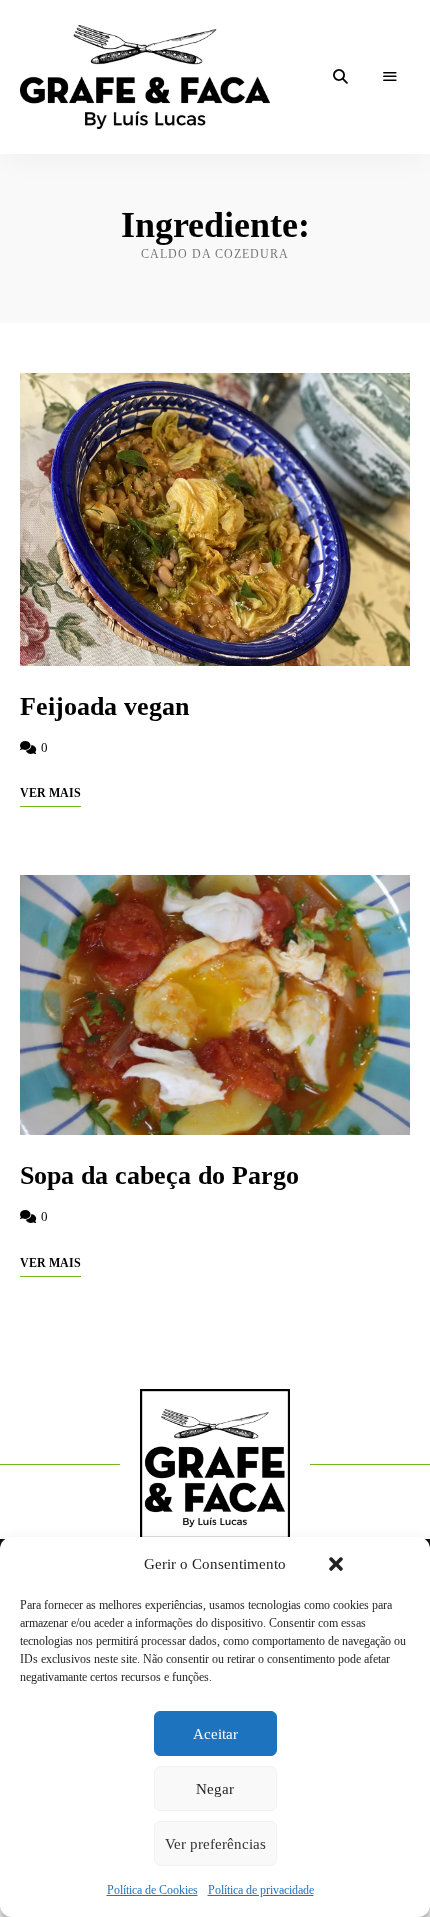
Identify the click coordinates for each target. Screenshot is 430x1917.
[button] (336, 1564)
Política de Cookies (152, 1890)
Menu (390, 77)
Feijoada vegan (104, 706)
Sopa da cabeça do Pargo (159, 1175)
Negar (215, 1789)
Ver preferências (215, 1844)
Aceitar (215, 1734)
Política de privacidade (261, 1890)
